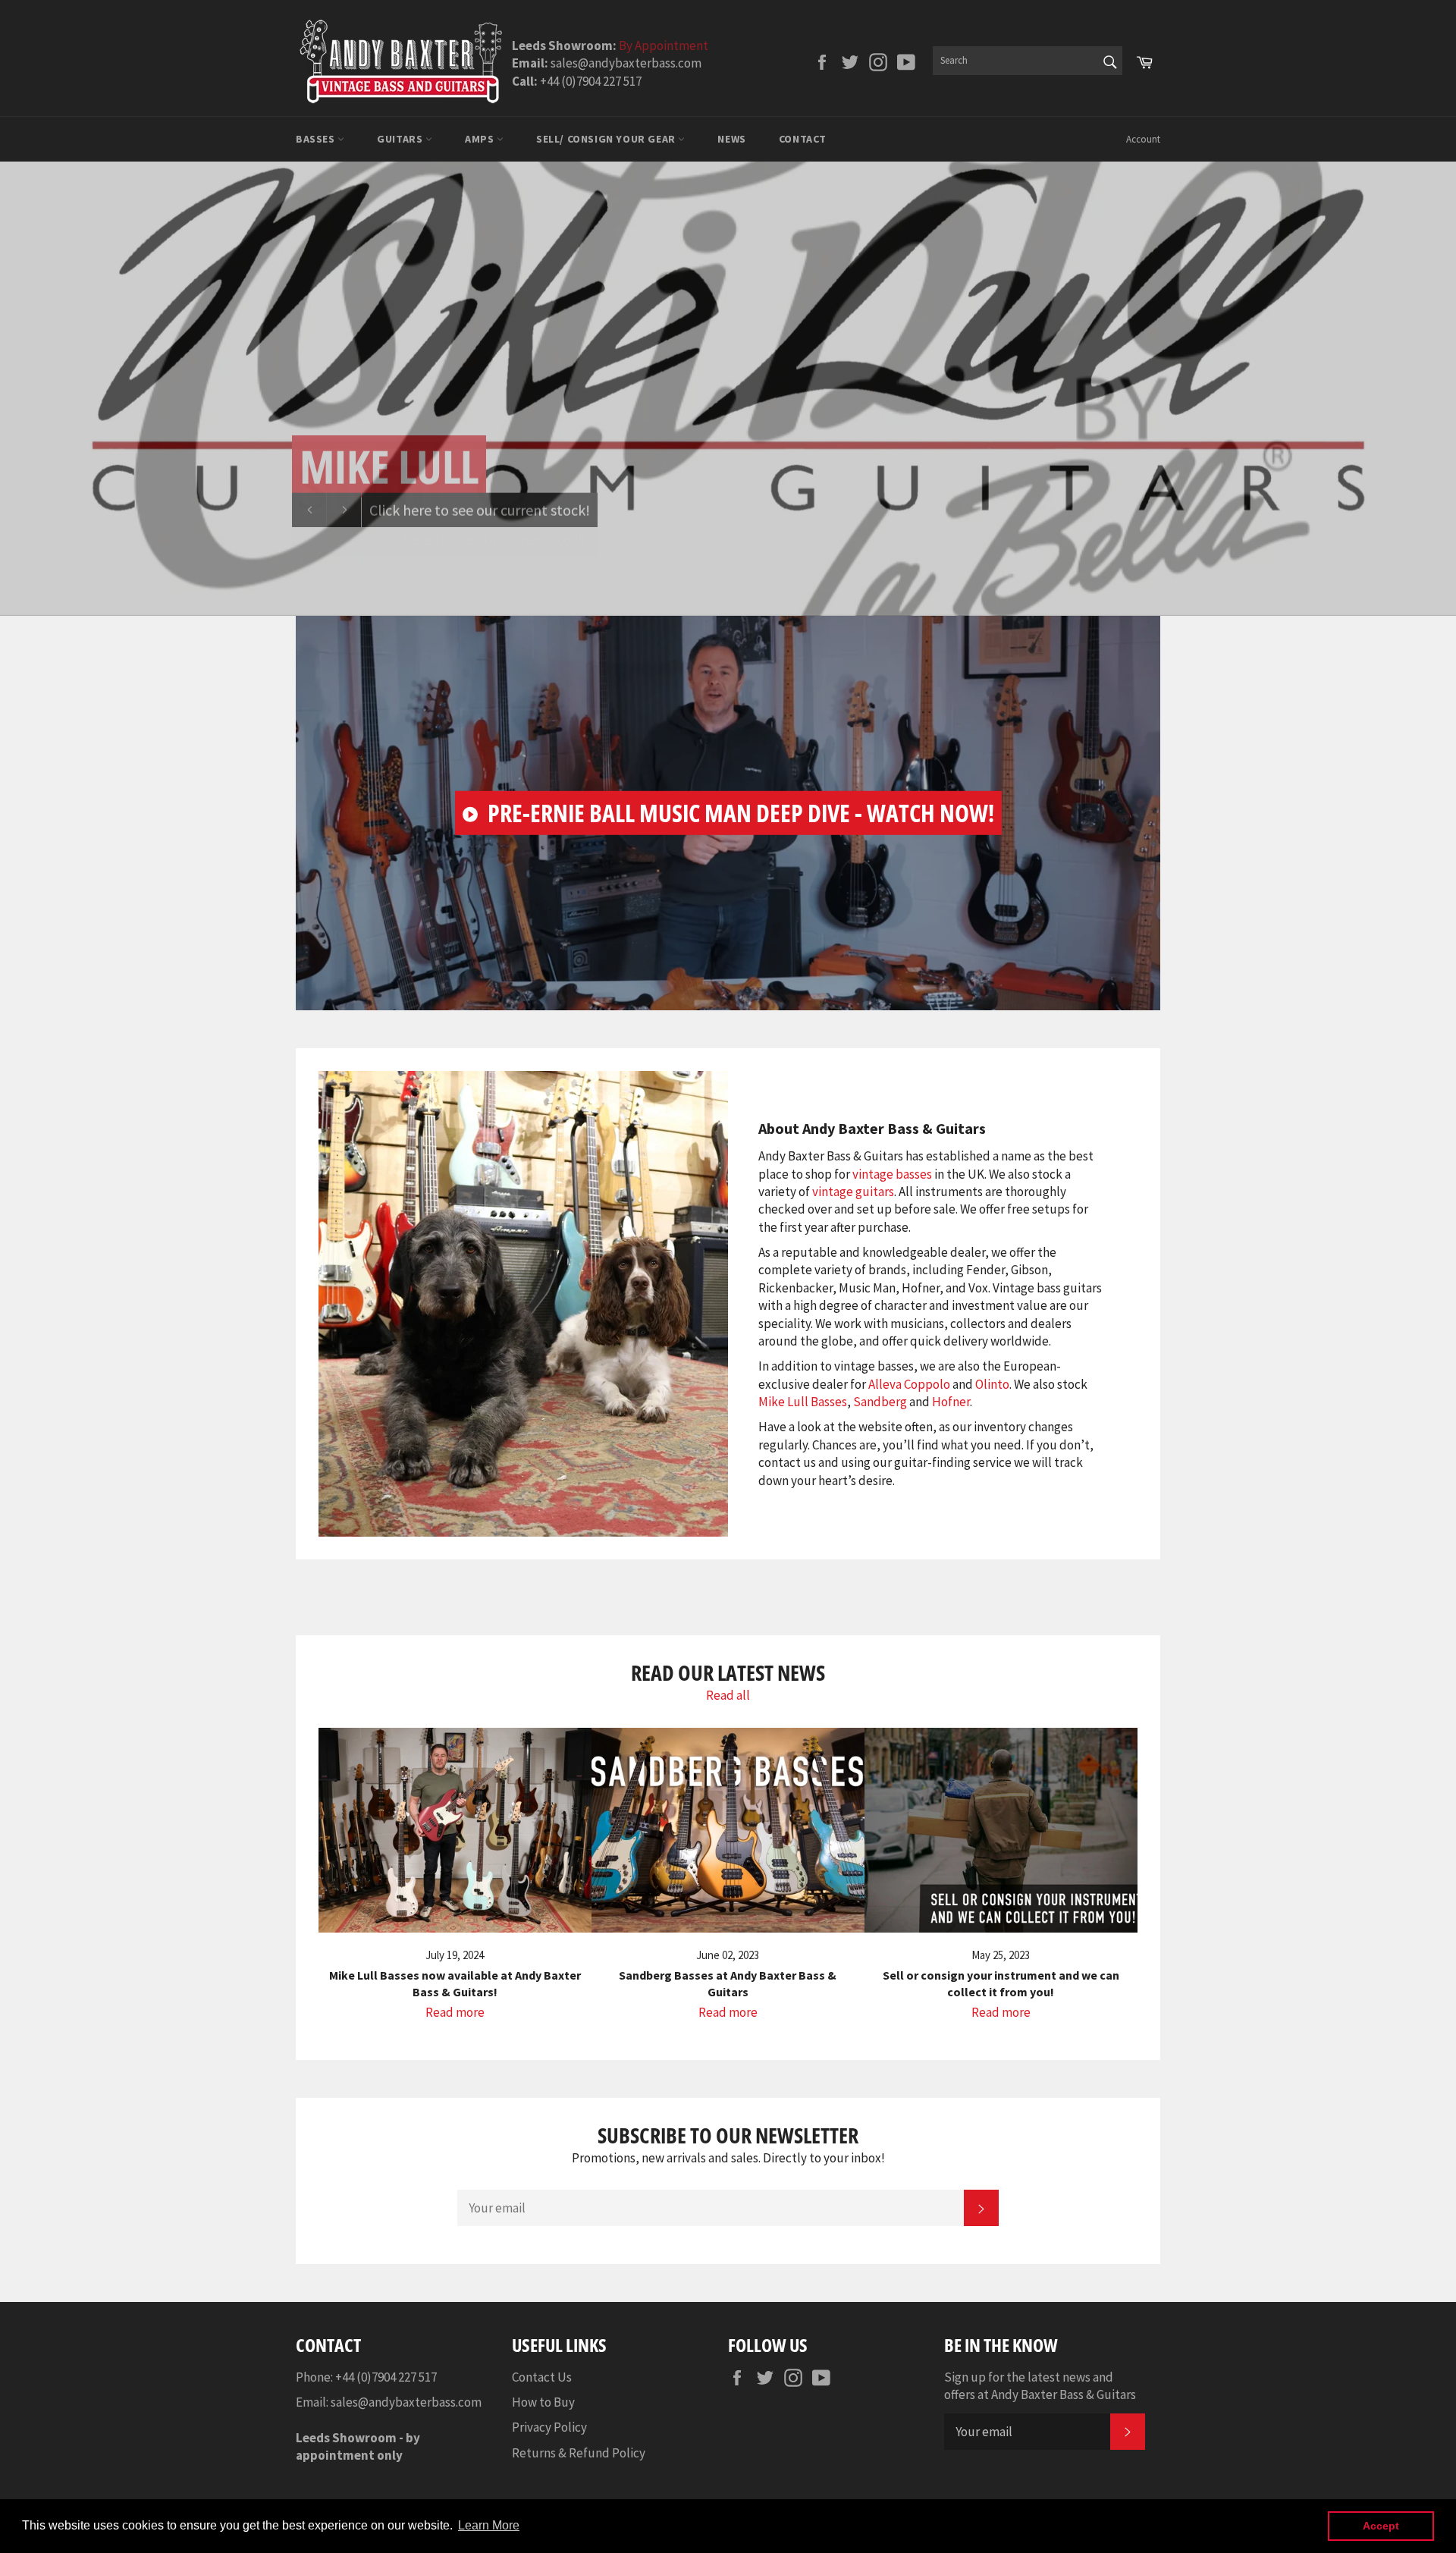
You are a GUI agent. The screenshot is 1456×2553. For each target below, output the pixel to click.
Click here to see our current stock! (480, 509)
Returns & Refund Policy (579, 2453)
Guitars (401, 139)
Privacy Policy (549, 2427)
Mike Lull (389, 466)
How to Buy (543, 2402)
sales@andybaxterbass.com (406, 2402)
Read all (728, 1695)
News (731, 139)
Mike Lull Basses (803, 1402)
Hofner (951, 1402)
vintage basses (892, 1174)
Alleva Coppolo (909, 1384)
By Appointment (664, 46)
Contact (803, 139)
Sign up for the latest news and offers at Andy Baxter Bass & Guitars (1040, 2386)
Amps (481, 139)
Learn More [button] (489, 2525)
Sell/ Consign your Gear (607, 139)
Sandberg (880, 1402)
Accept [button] (1381, 2526)
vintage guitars (853, 1192)
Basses (317, 139)
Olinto (992, 1384)
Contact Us (542, 2377)
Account (1143, 139)
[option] (728, 388)
